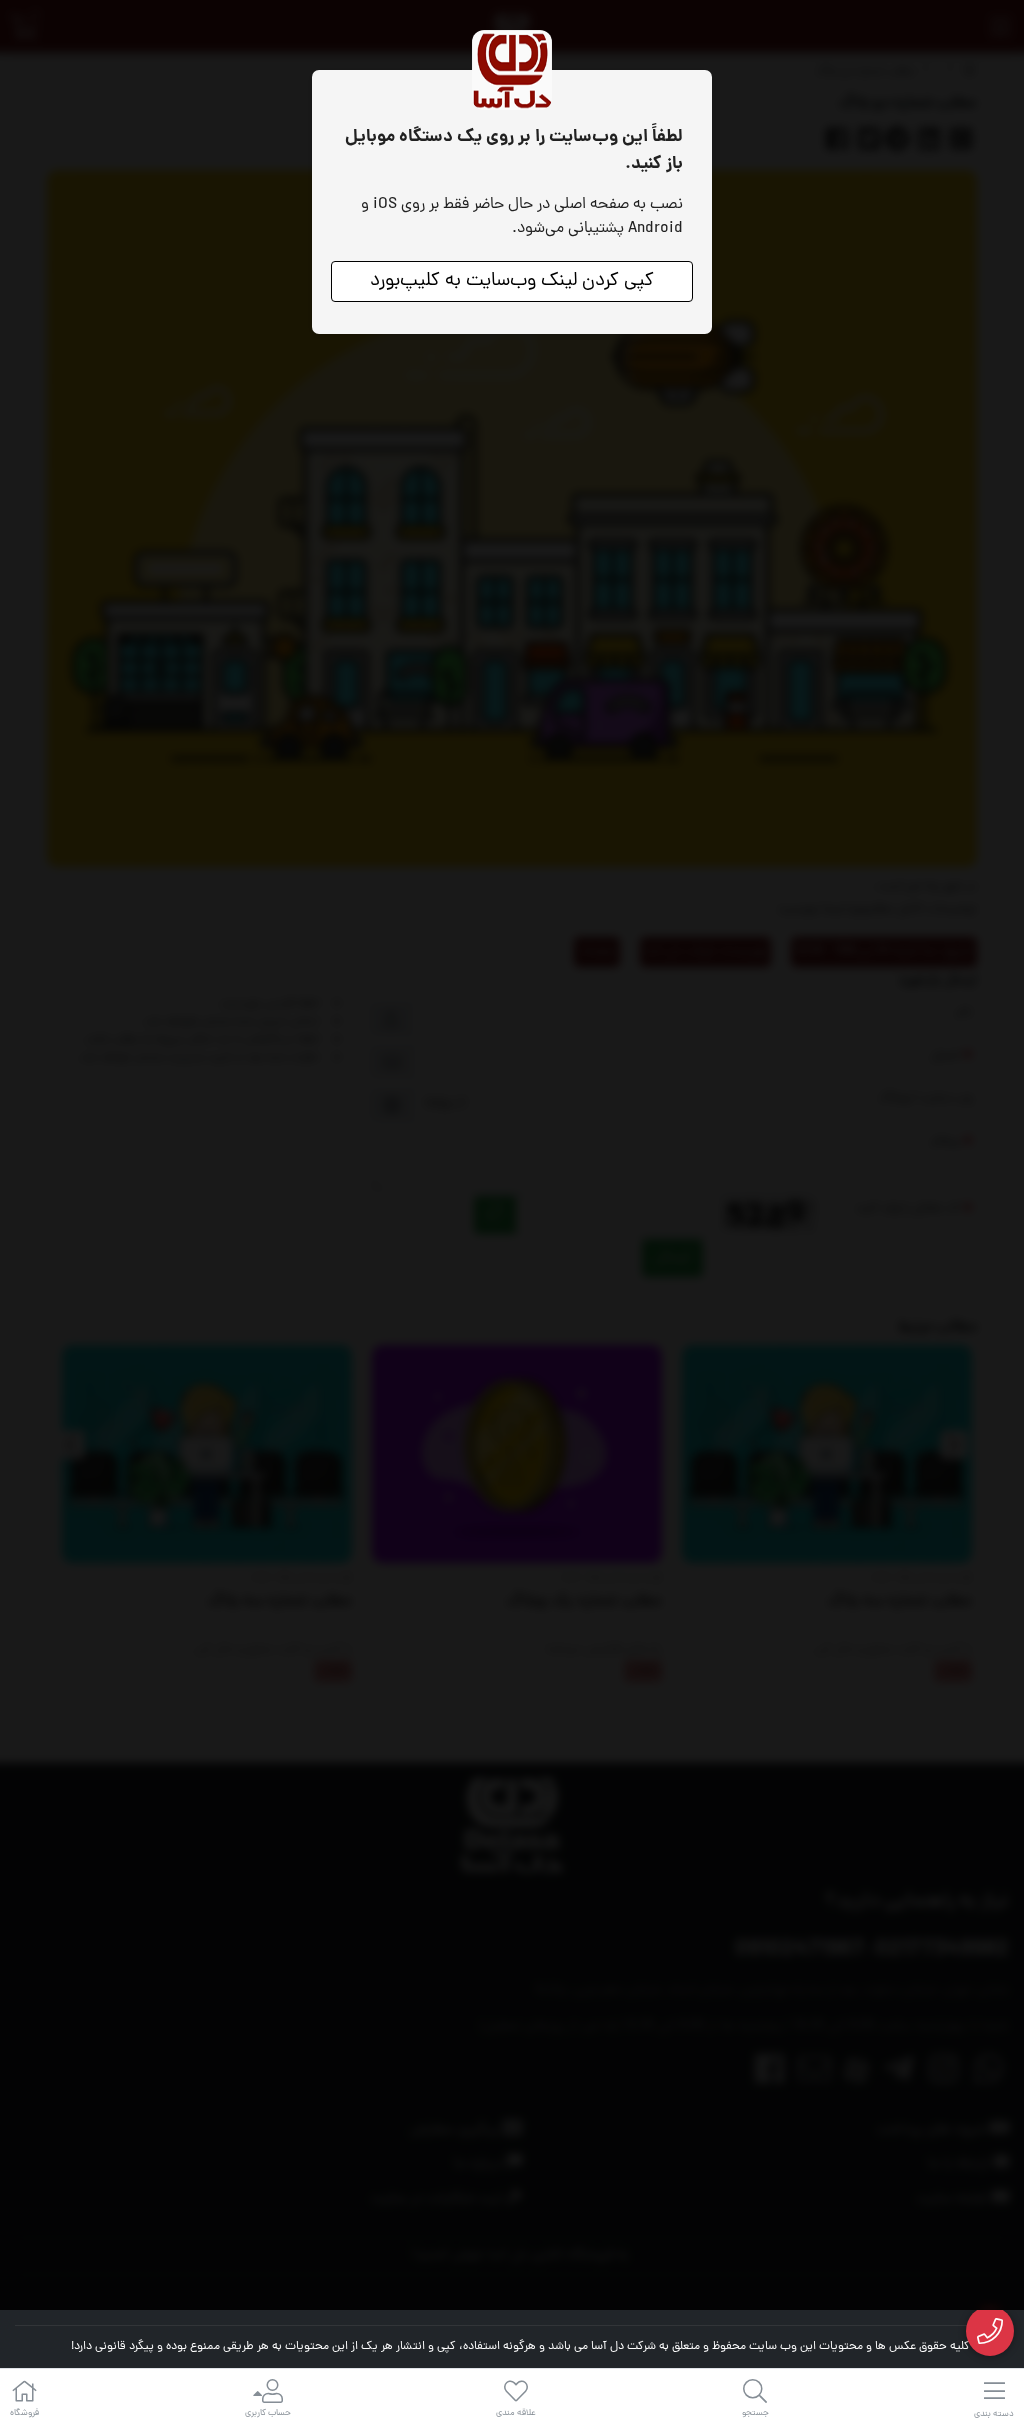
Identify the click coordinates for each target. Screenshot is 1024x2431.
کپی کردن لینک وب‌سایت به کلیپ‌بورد (512, 281)
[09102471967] (990, 2331)
